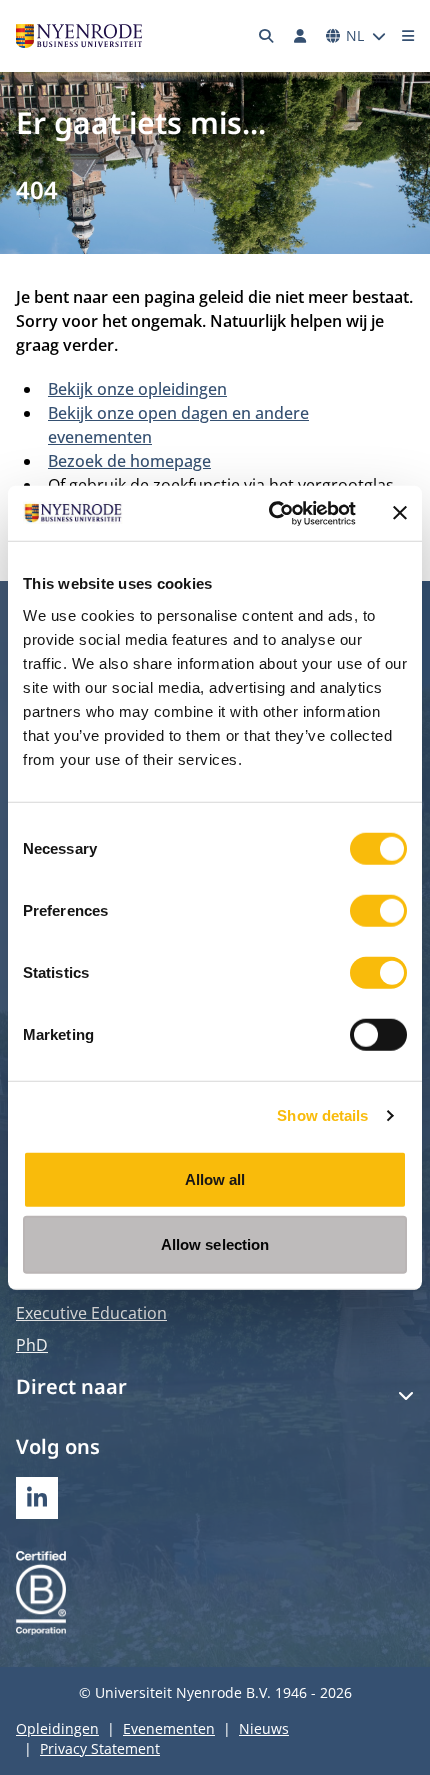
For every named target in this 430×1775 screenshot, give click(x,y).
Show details (322, 1115)
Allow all (215, 1178)
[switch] (378, 910)
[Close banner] (400, 513)
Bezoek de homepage (129, 461)
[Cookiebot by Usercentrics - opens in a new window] (270, 513)
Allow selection (215, 1244)
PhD (32, 1345)
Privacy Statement (100, 1748)
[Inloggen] (300, 36)
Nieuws (264, 1728)
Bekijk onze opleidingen (137, 389)
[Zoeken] (267, 36)
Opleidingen (57, 1728)
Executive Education (91, 1313)
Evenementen (169, 1728)
